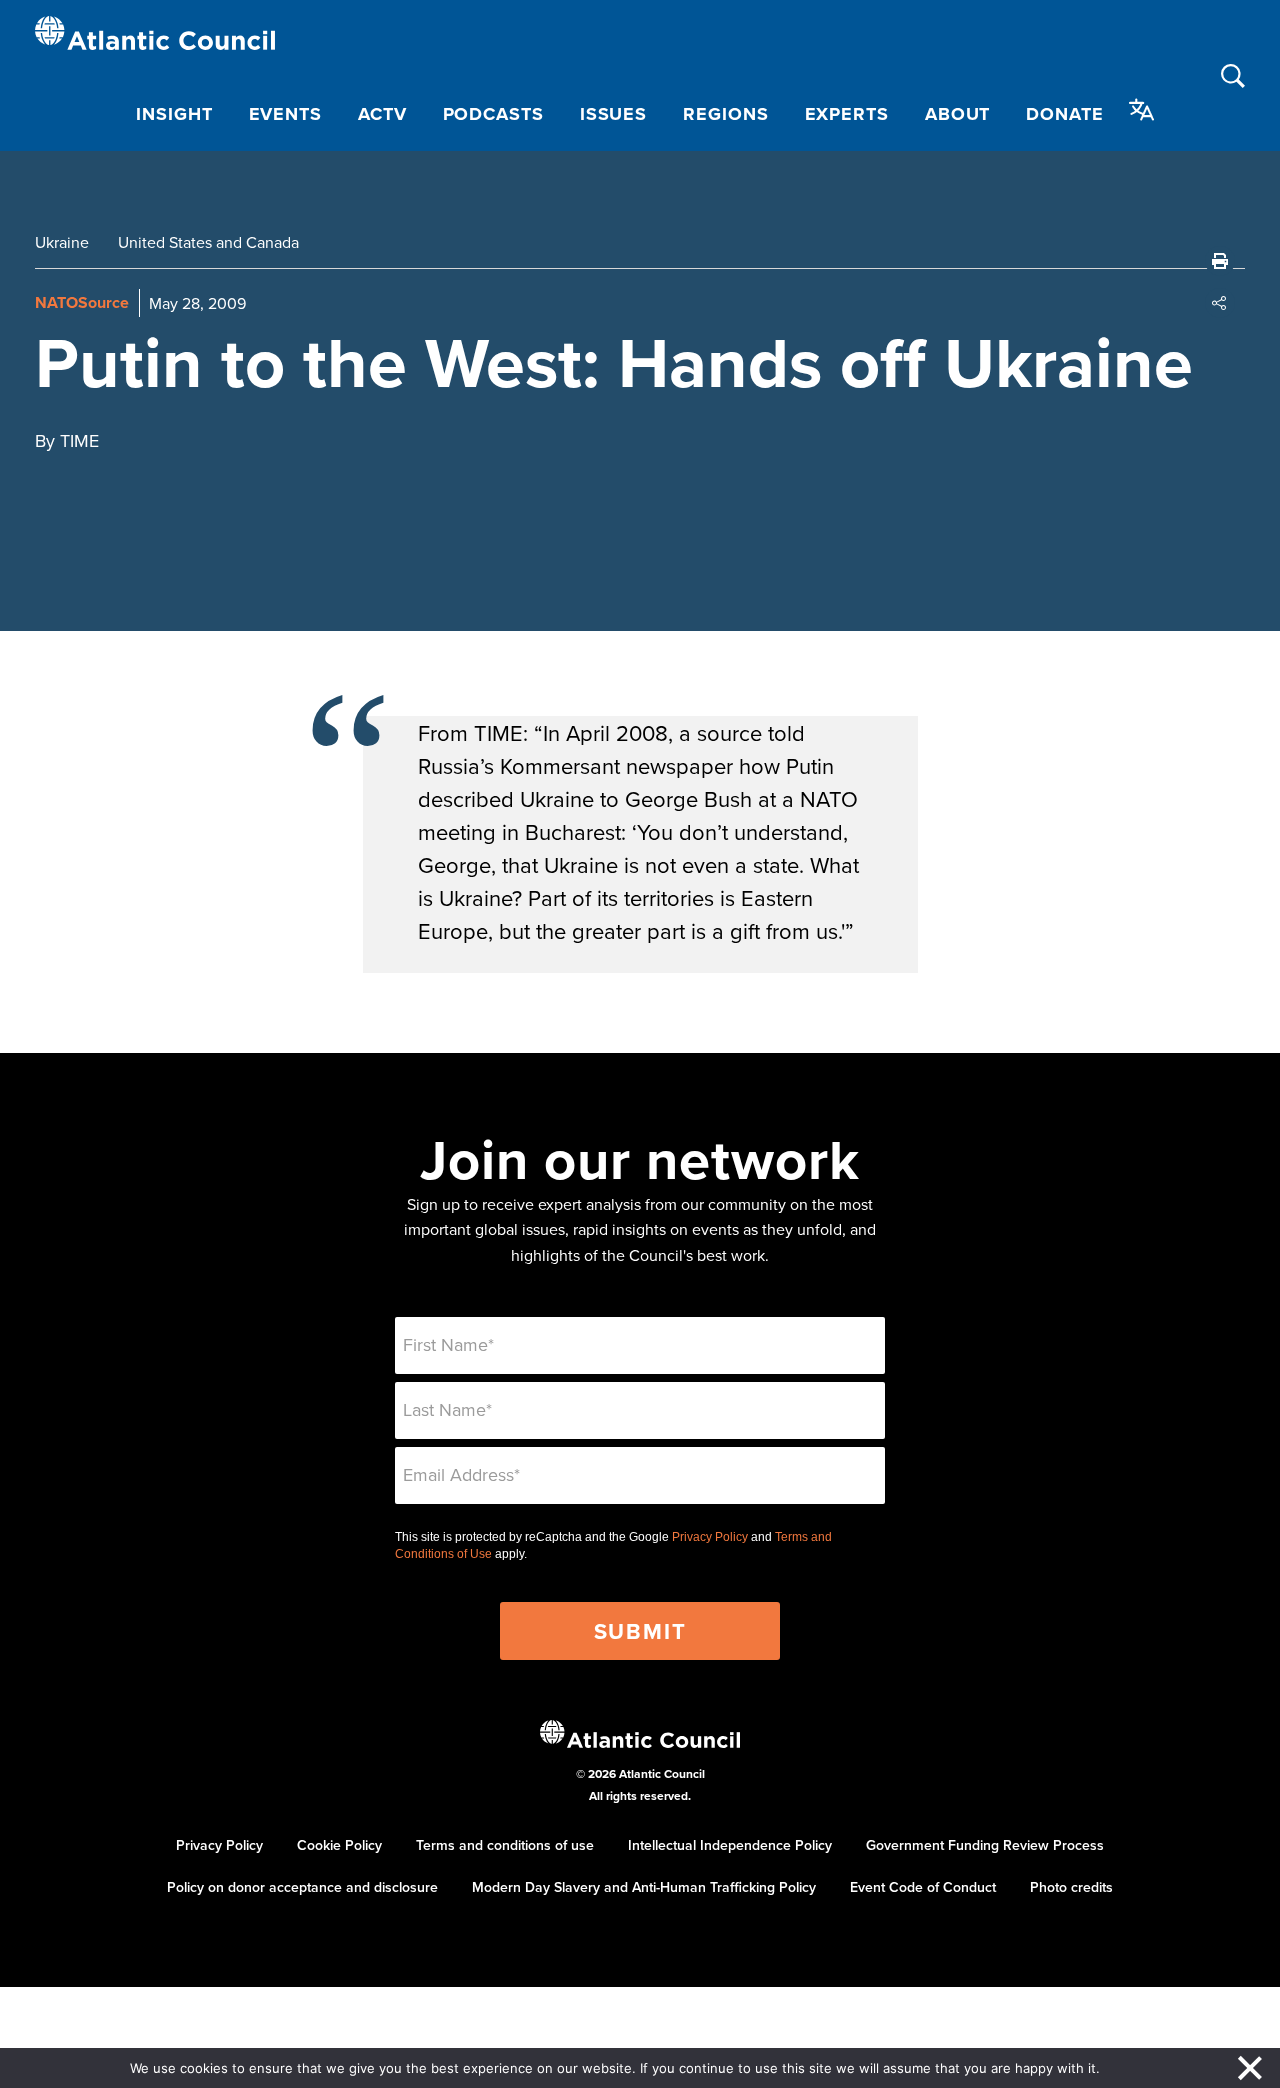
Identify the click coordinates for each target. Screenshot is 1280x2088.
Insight (174, 114)
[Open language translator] (1142, 110)
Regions (725, 114)
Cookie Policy (339, 1845)
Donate (1064, 114)
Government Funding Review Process (985, 1845)
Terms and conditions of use (505, 1845)
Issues (613, 114)
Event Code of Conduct (923, 1887)
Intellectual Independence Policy (730, 1845)
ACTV (382, 114)
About (958, 114)
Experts (847, 114)
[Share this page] (1220, 303)
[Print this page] (1220, 261)
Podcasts (493, 114)
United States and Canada (208, 242)
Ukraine (62, 242)
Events (285, 114)
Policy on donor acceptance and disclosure (302, 1887)
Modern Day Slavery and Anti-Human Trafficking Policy (644, 1887)
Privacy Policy (710, 1537)
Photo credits (1071, 1887)
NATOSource (82, 302)
